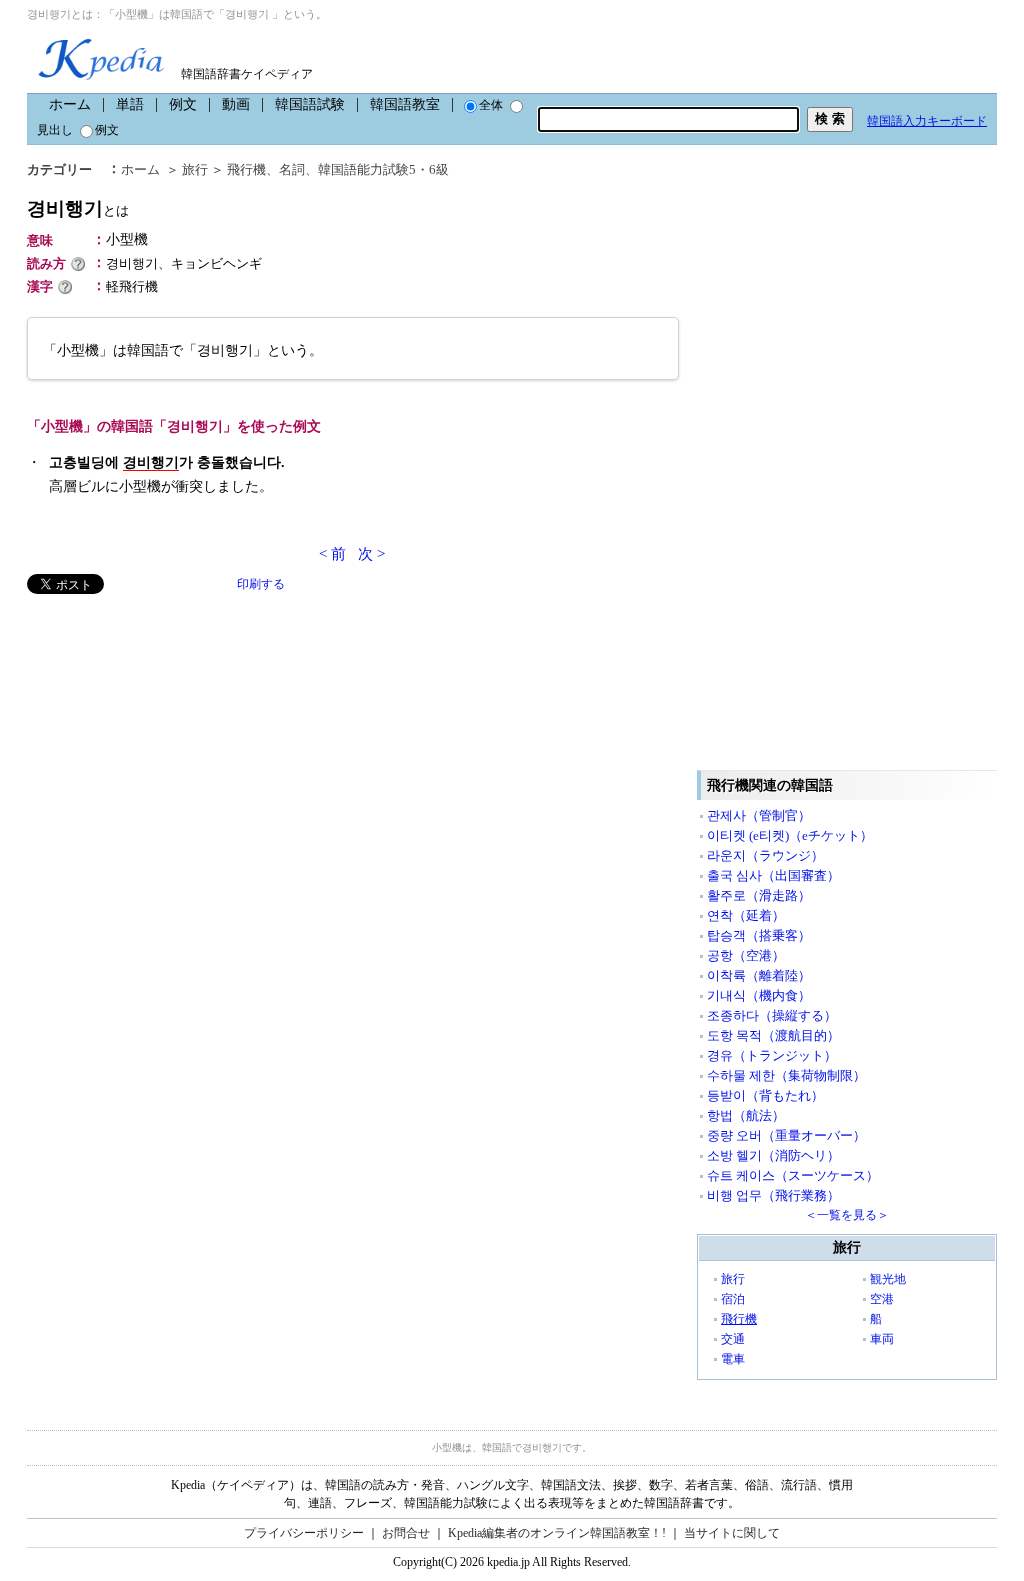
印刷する (261, 584)
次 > (371, 554)
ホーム (70, 104)
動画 (236, 104)
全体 (491, 105)
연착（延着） (746, 915)
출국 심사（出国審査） (773, 875)
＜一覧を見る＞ (847, 1215)
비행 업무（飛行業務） (773, 1195)
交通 (733, 1339)
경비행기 (78, 208)
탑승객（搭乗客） (759, 935)
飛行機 (246, 169)
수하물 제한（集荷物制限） (786, 1075)
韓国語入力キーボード (927, 121)
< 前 (332, 554)
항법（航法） (746, 1115)
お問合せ (406, 1533)
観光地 (888, 1279)
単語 (130, 104)
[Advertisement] (177, 734)
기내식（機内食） (759, 995)
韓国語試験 (310, 104)
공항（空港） (746, 955)
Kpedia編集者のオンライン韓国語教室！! (557, 1533)
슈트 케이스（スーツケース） (793, 1175)
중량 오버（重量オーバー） (786, 1135)
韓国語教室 (405, 104)
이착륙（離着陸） (759, 975)
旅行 (195, 169)
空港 (882, 1299)
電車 (733, 1359)
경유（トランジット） (772, 1055)
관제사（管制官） (759, 815)
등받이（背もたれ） (765, 1095)
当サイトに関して (732, 1533)
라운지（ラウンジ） (765, 855)
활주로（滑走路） (759, 895)
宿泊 (733, 1299)
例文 (183, 104)
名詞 (292, 169)
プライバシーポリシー (304, 1533)
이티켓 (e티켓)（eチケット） (790, 835)
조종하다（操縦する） (772, 1015)
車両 (882, 1339)
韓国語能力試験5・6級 (383, 169)
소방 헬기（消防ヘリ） (773, 1155)
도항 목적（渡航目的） (773, 1035)
